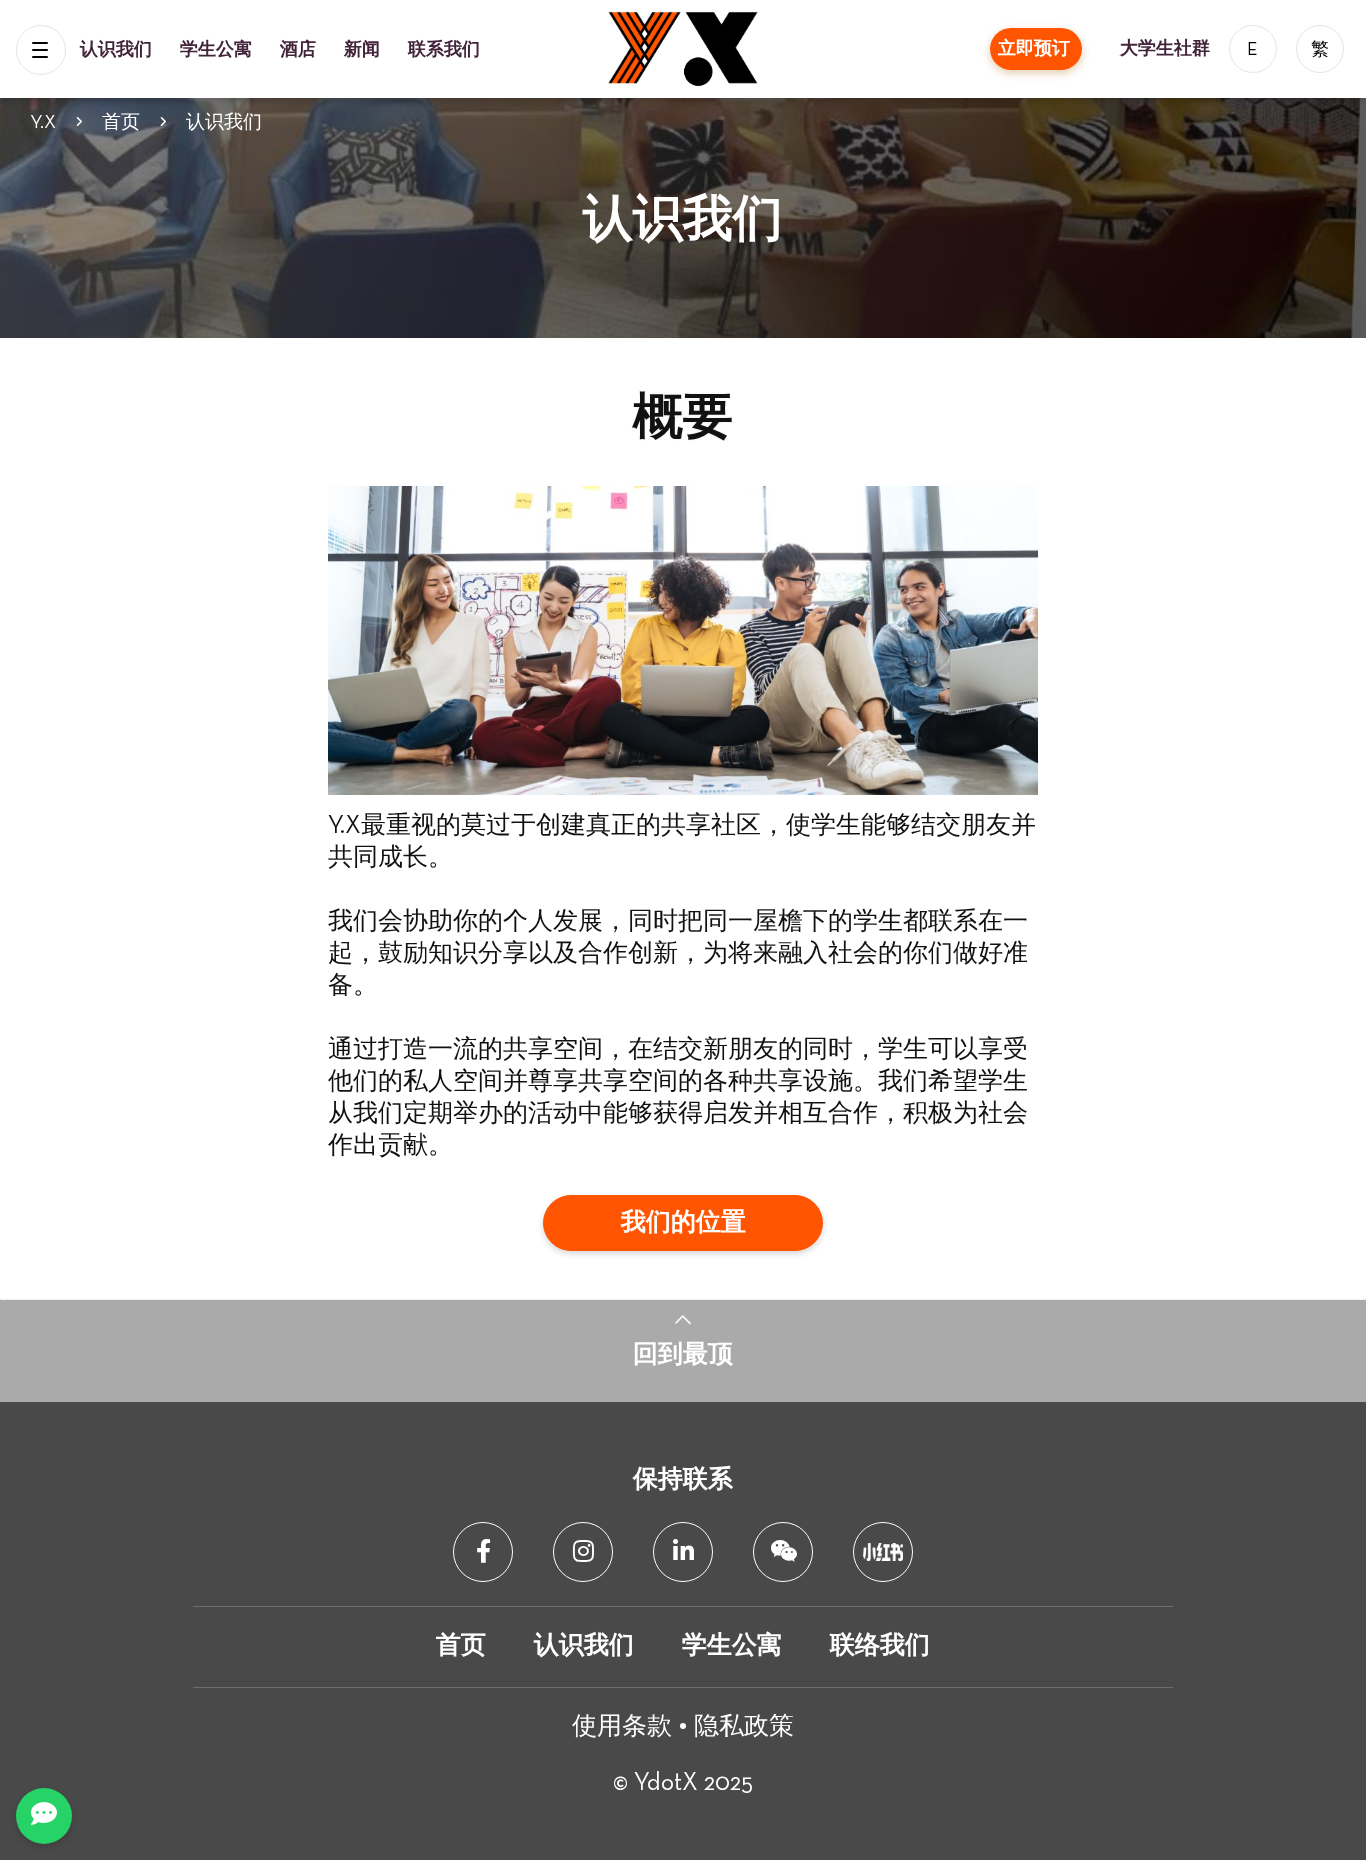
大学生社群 (1167, 49)
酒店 (300, 50)
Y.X (43, 122)
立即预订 (1036, 49)
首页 (121, 122)
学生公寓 (218, 50)
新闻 (364, 50)
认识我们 (118, 50)
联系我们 (444, 50)
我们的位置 (683, 1223)
